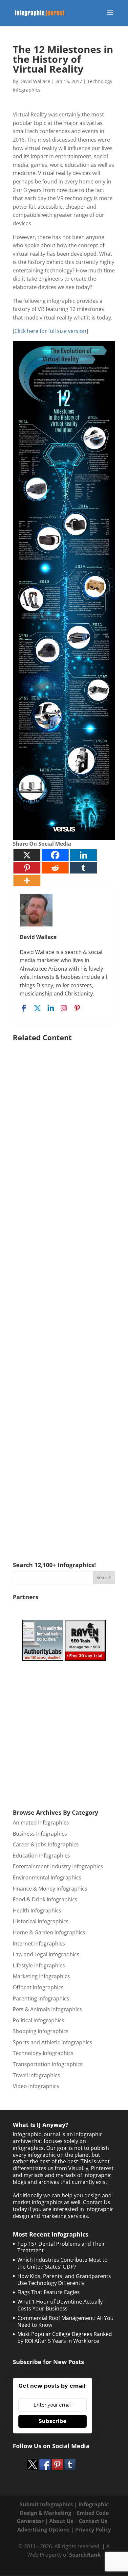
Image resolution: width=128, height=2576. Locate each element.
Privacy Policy (93, 2530)
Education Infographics (41, 1856)
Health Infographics (37, 1910)
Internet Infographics (39, 1944)
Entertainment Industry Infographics (58, 1866)
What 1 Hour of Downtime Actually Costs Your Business (60, 2305)
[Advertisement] (64, 1292)
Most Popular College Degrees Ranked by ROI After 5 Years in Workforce (65, 2337)
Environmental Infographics (47, 1877)
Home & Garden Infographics (49, 1932)
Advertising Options (43, 2530)
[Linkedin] (83, 855)
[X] (27, 855)
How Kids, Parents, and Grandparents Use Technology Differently (64, 2280)
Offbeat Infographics (38, 1987)
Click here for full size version (50, 331)
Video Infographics (36, 2086)
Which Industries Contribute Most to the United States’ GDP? (63, 2263)
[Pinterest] (27, 868)
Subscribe (53, 2421)
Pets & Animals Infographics (47, 2009)
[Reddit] (55, 868)
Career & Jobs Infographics (46, 1844)
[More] (27, 881)
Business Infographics (40, 1834)
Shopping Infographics (41, 2031)
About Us (61, 2521)
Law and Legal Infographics (46, 1954)
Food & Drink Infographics (45, 1899)
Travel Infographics (36, 2075)
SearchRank (85, 2555)
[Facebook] (55, 855)
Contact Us (93, 2521)
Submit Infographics (46, 2504)
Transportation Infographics (48, 2064)
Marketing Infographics (41, 1976)
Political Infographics (39, 2020)
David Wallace (35, 81)
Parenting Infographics (41, 1998)
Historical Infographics (41, 1921)
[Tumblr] (83, 868)
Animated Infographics (41, 1823)
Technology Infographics (43, 2053)
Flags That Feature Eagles (49, 2292)
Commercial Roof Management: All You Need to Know (65, 2321)
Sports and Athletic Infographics (53, 2042)
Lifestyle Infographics (39, 1965)
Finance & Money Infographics (50, 1889)
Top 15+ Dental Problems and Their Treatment (61, 2247)
